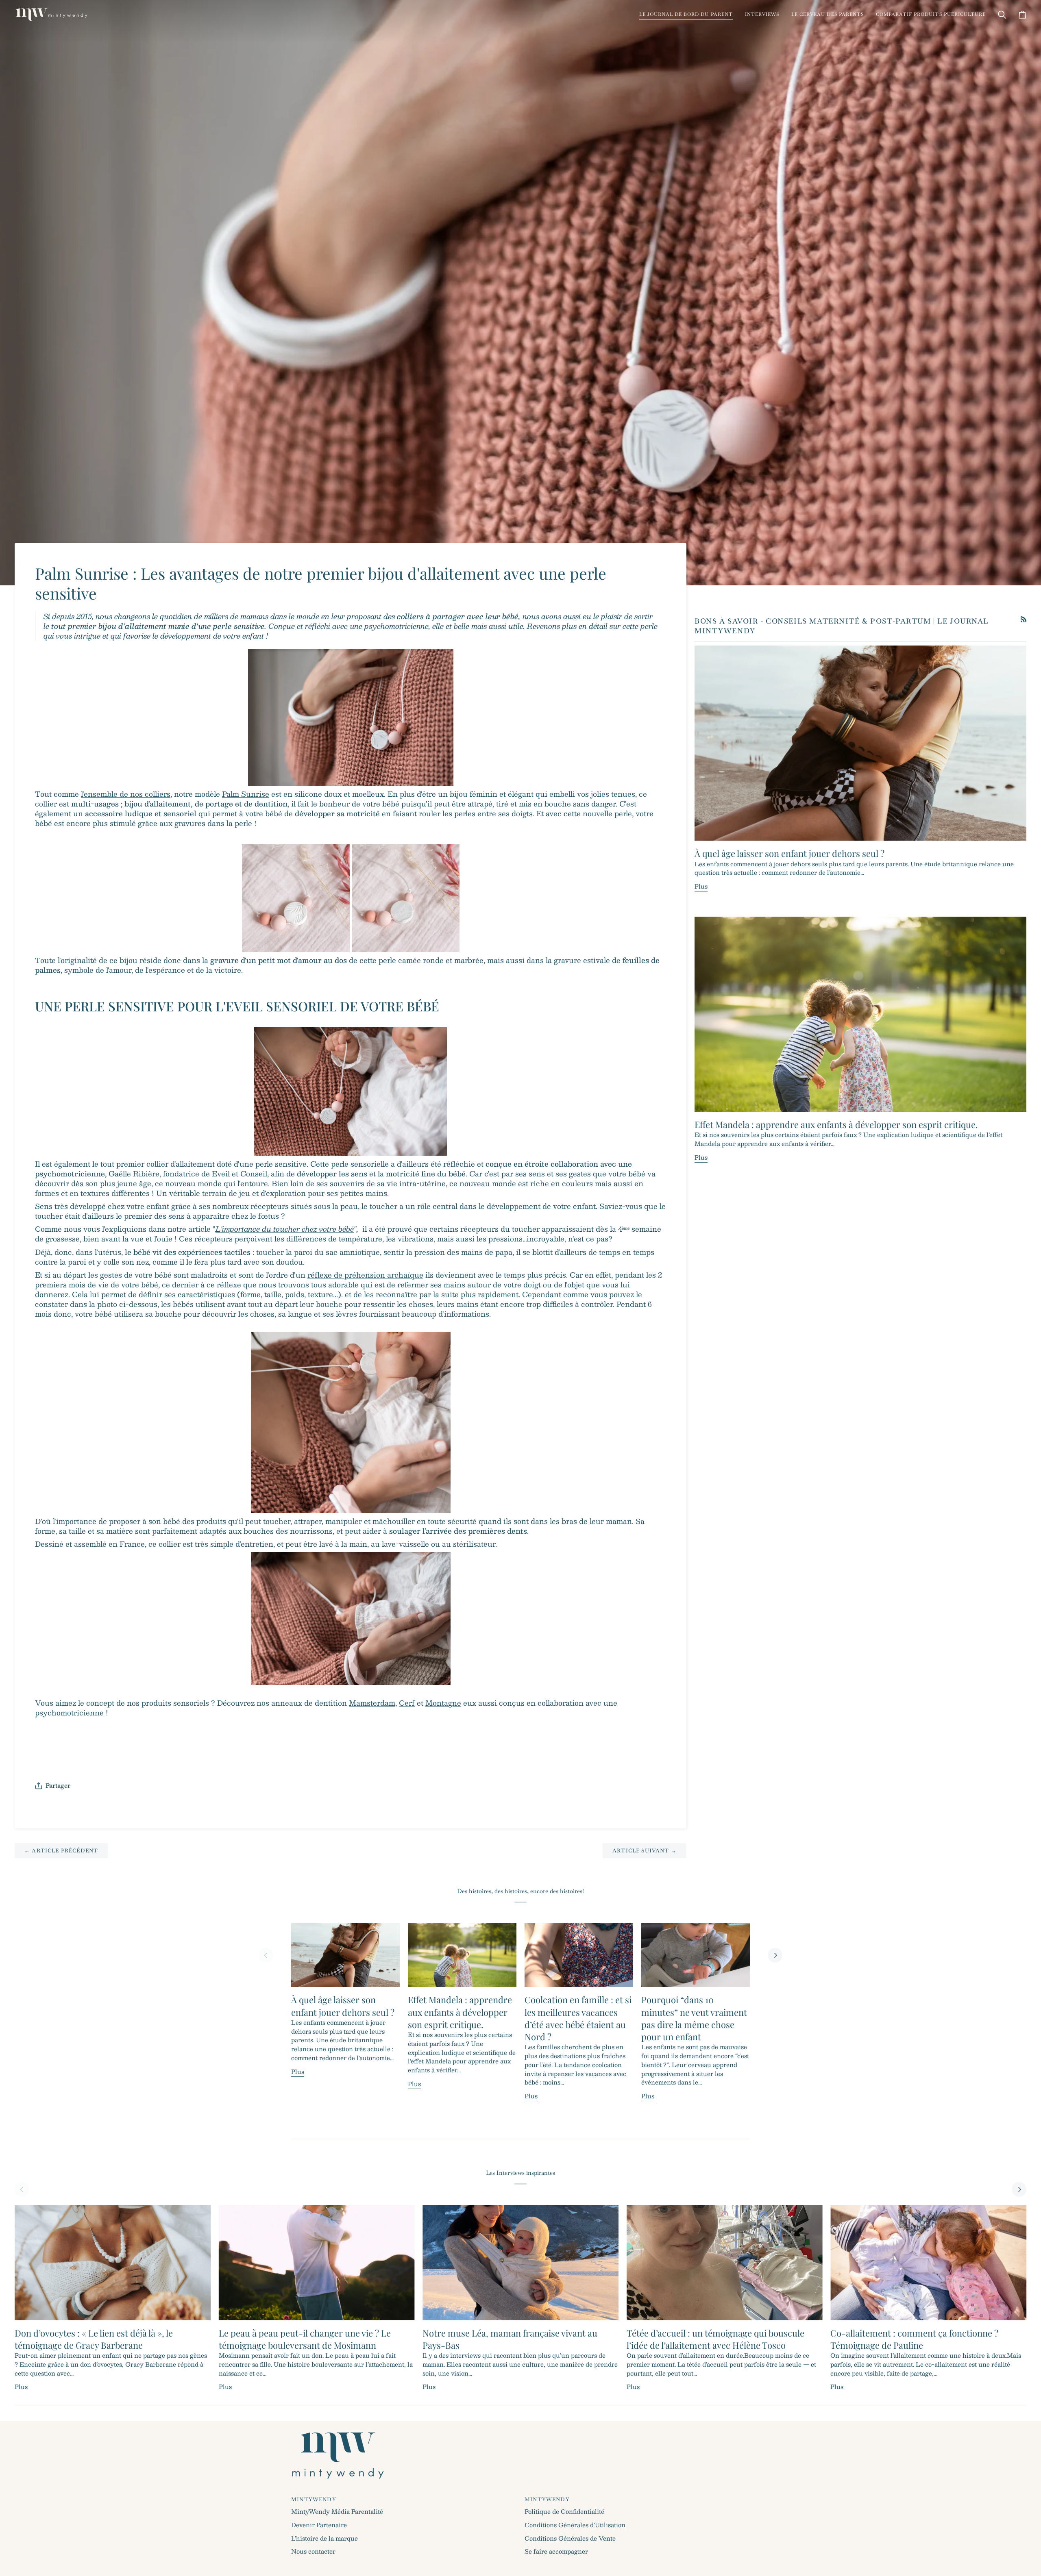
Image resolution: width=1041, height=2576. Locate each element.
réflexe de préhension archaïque (365, 1275)
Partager (58, 1785)
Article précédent (61, 1851)
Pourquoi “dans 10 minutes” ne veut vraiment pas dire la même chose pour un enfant (694, 2018)
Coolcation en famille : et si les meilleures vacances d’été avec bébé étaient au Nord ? (578, 2018)
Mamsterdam (372, 1703)
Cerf (407, 1703)
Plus (701, 886)
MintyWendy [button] (314, 2499)
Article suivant (645, 1851)
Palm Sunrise (246, 794)
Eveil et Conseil (240, 1173)
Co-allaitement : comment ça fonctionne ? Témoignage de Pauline (914, 2339)
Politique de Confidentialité (564, 2511)
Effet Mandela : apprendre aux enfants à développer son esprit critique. (836, 1124)
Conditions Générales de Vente (570, 2538)
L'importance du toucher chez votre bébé (285, 1229)
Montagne (443, 1703)
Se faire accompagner (556, 2551)
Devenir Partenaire (319, 2525)
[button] (686, 14)
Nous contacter (313, 2551)
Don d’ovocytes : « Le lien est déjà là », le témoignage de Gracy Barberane (94, 2339)
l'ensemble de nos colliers (126, 794)
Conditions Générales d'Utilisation (575, 2525)
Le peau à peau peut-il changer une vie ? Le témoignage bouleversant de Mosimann (305, 2339)
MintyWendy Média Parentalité (337, 2511)
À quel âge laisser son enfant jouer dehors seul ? (789, 853)
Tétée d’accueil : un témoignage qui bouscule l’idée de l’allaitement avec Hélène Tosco (715, 2339)
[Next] (775, 1955)
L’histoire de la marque (324, 2538)
